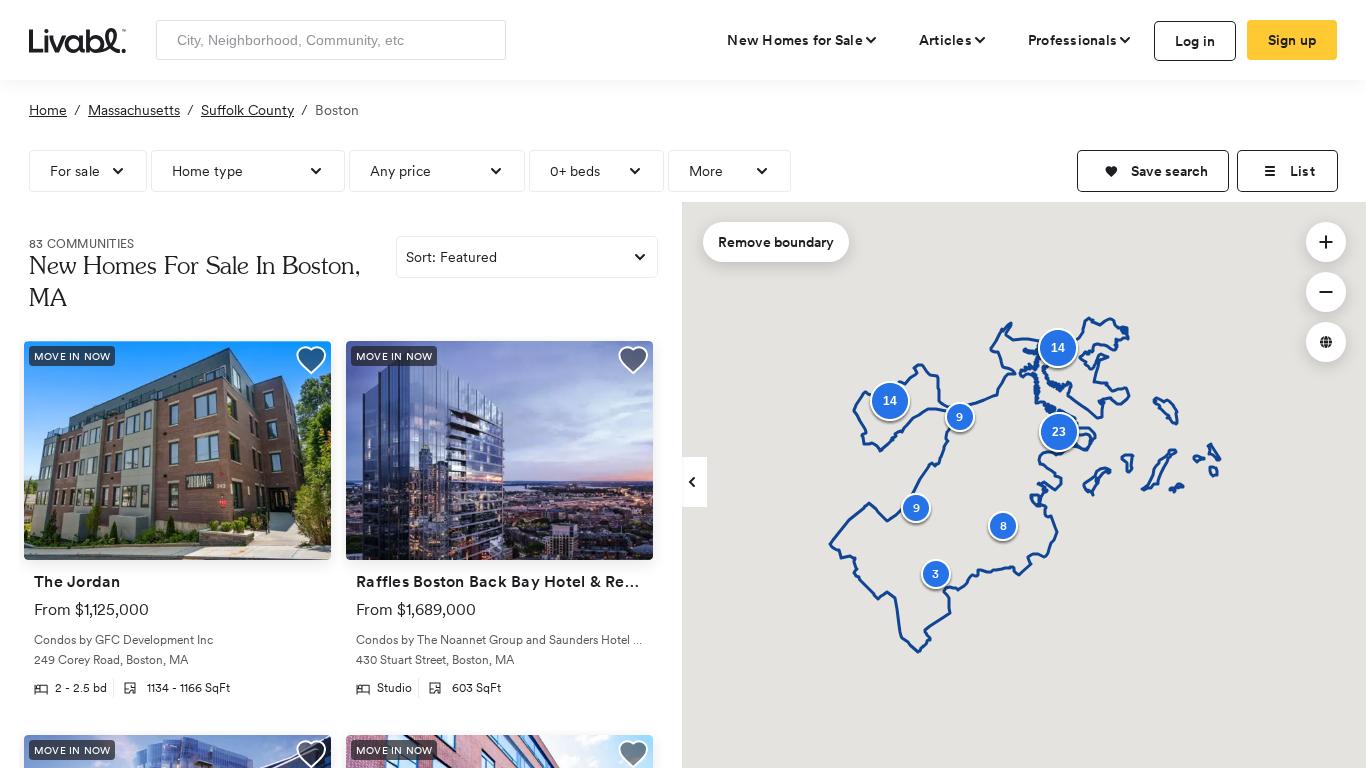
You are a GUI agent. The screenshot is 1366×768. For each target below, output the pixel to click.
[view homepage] (77, 39)
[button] (1153, 171)
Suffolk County (247, 110)
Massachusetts (134, 110)
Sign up (1292, 40)
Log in (1195, 41)
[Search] (483, 40)
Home (48, 110)
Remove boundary (776, 242)
